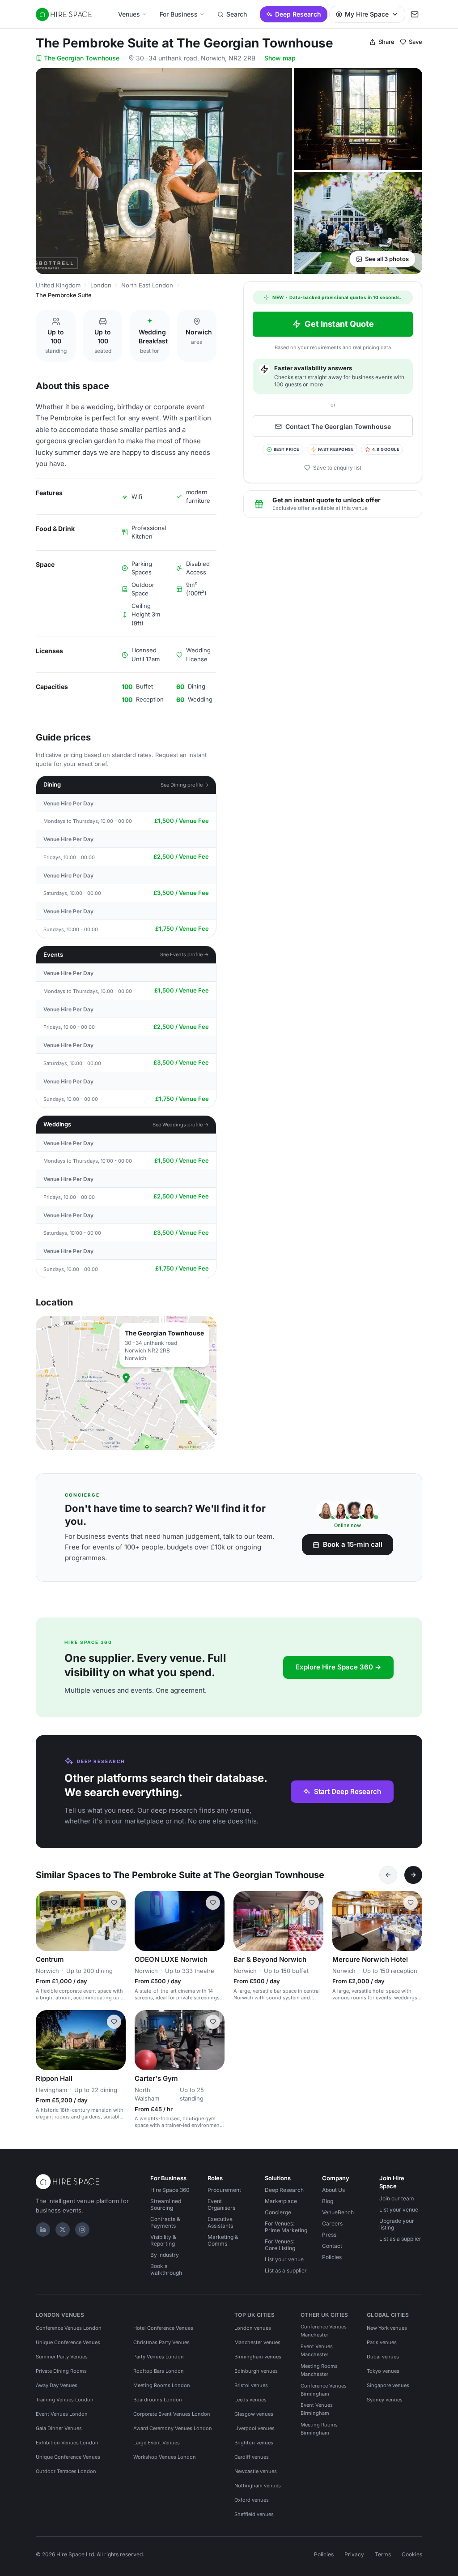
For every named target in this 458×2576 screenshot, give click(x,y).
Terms (383, 2554)
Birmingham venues (258, 2357)
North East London (147, 285)
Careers (332, 2223)
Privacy (354, 2554)
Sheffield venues (254, 2514)
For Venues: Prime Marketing (286, 2227)
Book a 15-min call (353, 1544)
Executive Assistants (220, 2222)
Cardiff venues (252, 2457)
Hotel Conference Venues (163, 2328)
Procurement (224, 2190)
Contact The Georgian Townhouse (338, 426)
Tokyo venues (383, 2371)
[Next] (413, 1875)
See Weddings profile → (181, 1125)
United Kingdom (58, 285)
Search (237, 14)
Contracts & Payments (165, 2222)
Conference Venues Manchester (324, 2331)
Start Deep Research (348, 1791)
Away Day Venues (57, 2385)
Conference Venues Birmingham (324, 2390)
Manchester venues (257, 2342)
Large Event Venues (157, 2443)
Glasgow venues (254, 2414)
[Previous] (388, 1875)
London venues (253, 2328)
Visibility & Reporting (163, 2240)
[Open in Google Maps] (126, 1383)
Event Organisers (221, 2204)
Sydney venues (385, 2400)
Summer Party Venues (62, 2357)
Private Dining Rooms (61, 2371)
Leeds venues (250, 2400)
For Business (179, 14)
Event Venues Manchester (317, 2350)
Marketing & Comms (223, 2240)
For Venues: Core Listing (280, 2245)
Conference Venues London (69, 2328)
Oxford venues (252, 2500)
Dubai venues (383, 2357)
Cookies (412, 2554)
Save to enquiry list (337, 468)
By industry (165, 2255)
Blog (328, 2201)
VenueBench (338, 2212)
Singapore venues (388, 2385)
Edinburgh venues (256, 2371)
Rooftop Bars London (159, 2371)
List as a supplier (286, 2270)
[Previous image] (47, 1921)
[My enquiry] (415, 14)
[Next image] (115, 1921)
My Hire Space (367, 14)
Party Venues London (159, 2357)
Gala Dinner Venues (59, 2428)
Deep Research (298, 14)
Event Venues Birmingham (317, 2409)
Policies (332, 2257)
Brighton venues (254, 2443)
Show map (280, 58)
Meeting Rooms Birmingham (319, 2429)
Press (329, 2235)
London (101, 285)
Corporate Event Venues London (172, 2414)
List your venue (284, 2259)
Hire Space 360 (170, 2190)
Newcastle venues (256, 2471)
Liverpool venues (254, 2428)
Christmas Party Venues (161, 2342)
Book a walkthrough (166, 2269)
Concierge (278, 2212)
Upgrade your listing (397, 2224)
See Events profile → (184, 954)
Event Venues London (62, 2414)
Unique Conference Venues (68, 2342)
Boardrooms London (158, 2400)
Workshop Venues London (165, 2457)
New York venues (387, 2328)
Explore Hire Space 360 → (338, 1667)
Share (386, 42)
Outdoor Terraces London (66, 2471)
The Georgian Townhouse (82, 58)
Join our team (397, 2198)
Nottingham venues (258, 2486)
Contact (332, 2246)
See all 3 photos (387, 259)
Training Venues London (65, 2400)
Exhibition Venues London (67, 2443)
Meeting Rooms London (162, 2385)
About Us (333, 2190)
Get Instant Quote (339, 324)
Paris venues (382, 2342)
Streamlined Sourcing (166, 2204)
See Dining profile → (185, 785)
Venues (129, 14)
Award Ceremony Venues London (173, 2428)
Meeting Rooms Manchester (319, 2370)
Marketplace (281, 2201)
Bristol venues (251, 2385)
